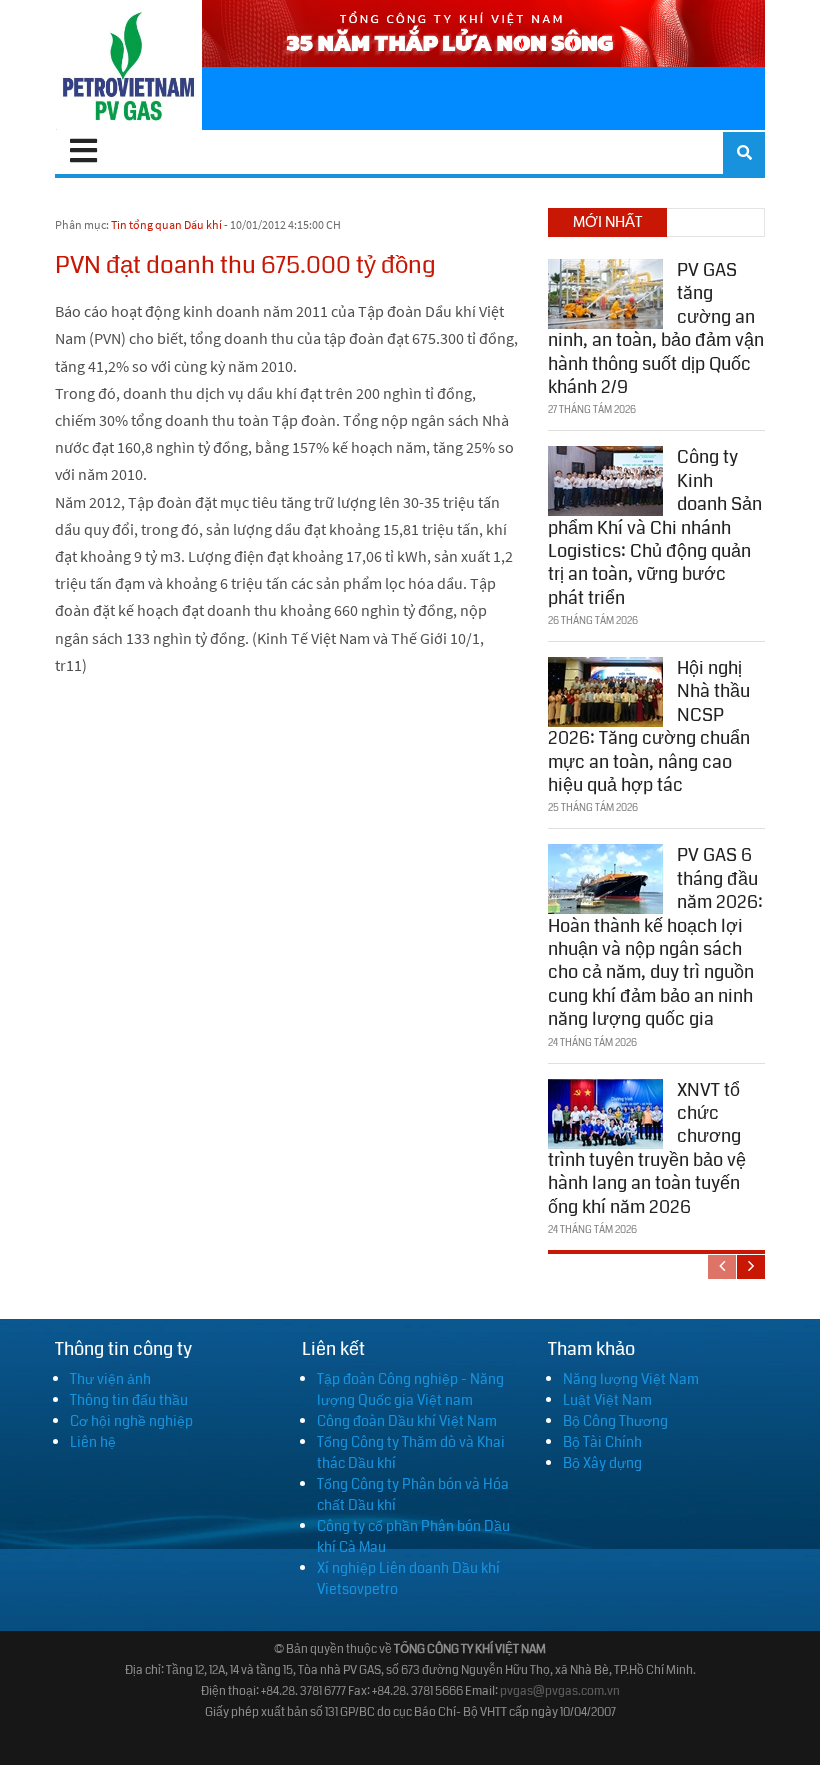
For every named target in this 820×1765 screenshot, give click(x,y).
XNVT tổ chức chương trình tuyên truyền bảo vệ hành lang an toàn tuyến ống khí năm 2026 (647, 1148)
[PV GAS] (128, 65)
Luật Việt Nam (607, 1400)
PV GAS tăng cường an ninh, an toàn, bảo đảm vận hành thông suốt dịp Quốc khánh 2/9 (656, 328)
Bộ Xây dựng (602, 1463)
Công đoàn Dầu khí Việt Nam (407, 1421)
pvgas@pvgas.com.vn (560, 1691)
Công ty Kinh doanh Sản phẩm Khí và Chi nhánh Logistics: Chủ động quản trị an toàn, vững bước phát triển (655, 527)
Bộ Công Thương (615, 1421)
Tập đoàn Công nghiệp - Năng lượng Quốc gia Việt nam (410, 1389)
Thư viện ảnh (110, 1379)
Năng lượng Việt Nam (631, 1379)
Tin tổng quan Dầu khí (166, 224)
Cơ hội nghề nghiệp (131, 1421)
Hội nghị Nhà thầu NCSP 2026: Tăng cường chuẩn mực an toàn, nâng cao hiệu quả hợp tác (649, 726)
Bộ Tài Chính (602, 1442)
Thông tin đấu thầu (129, 1400)
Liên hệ (93, 1442)
